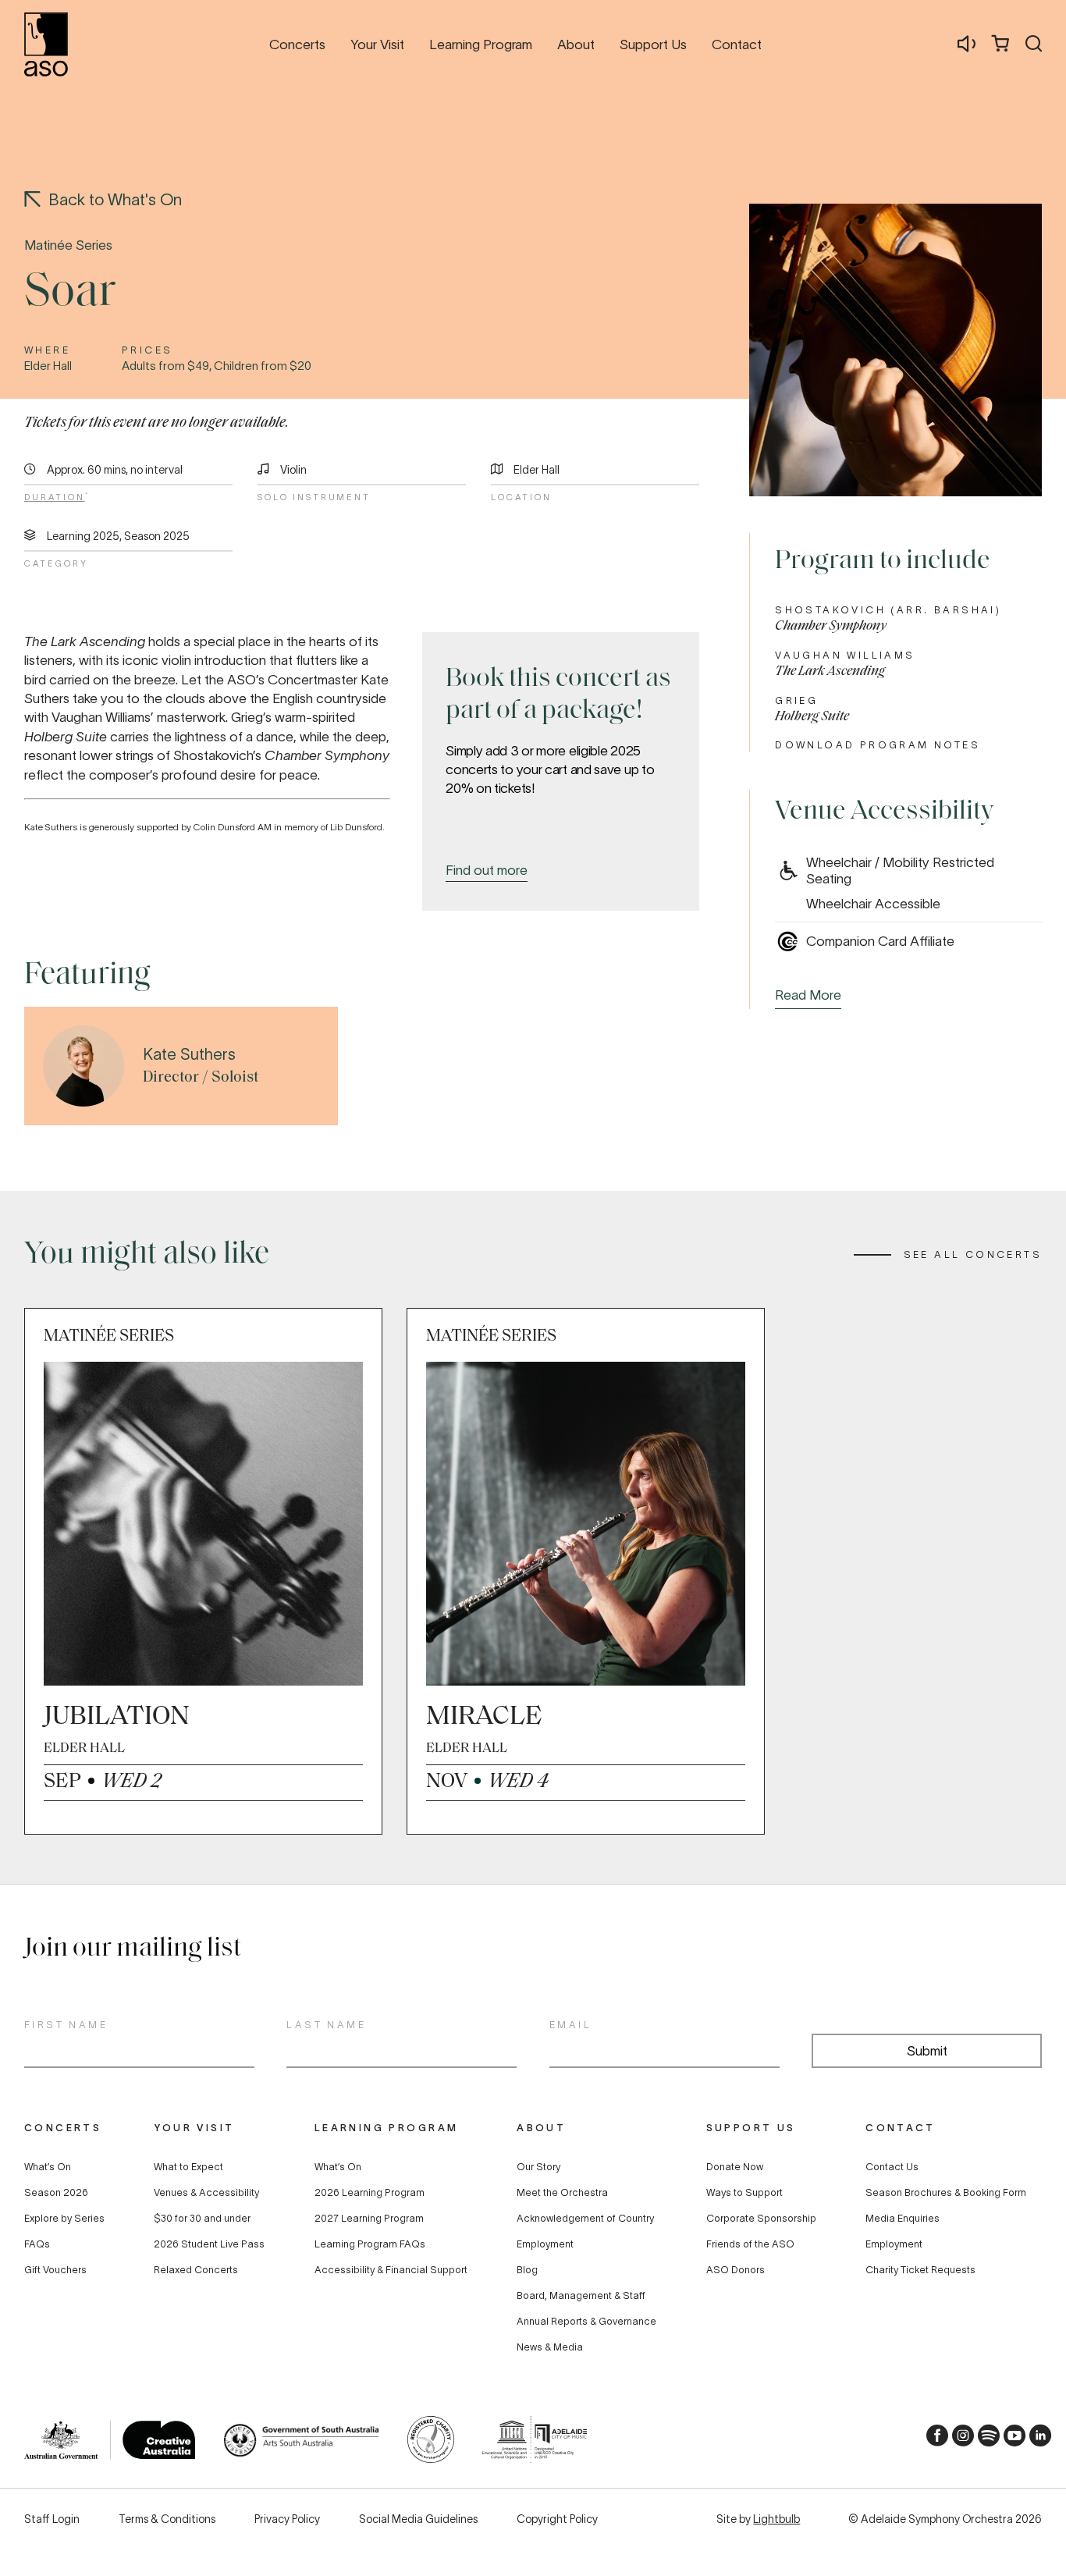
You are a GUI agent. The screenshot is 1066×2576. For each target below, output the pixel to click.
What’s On (48, 2167)
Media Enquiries (903, 2219)
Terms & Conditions (167, 2519)
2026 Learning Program (370, 2193)
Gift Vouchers (55, 2270)
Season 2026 (56, 2193)
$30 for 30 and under (202, 2219)
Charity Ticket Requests (920, 2270)
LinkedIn (1036, 2440)
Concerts (63, 2128)
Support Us (751, 2128)
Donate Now (735, 2167)
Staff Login (52, 2519)
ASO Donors (736, 2270)
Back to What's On (115, 199)
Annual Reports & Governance (586, 2322)
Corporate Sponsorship (761, 2219)
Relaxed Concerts (196, 2270)
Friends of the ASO (750, 2244)
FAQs (37, 2244)
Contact (900, 2128)
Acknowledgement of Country (585, 2219)
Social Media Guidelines (418, 2519)
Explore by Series (64, 2219)
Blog (527, 2270)
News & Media (550, 2347)
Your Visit (194, 2128)
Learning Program (387, 2128)
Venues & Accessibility (206, 2193)
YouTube (1010, 2440)
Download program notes (878, 745)
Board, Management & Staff (581, 2296)
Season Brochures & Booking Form (946, 2193)
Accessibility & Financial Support (391, 2270)
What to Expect (188, 2167)
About (541, 2128)
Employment (545, 2244)
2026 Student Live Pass (209, 2244)
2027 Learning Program (369, 2219)
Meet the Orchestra (562, 2193)
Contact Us (892, 2167)
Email (570, 2025)
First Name (66, 2025)
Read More (808, 995)
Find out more (487, 870)
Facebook (933, 2440)
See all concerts (973, 1255)
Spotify (984, 2440)
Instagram (958, 2440)
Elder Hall (537, 470)
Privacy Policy (287, 2519)
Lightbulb (776, 2519)
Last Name (326, 2025)
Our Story (538, 2167)
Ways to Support (744, 2193)
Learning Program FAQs (370, 2244)
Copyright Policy (557, 2519)
